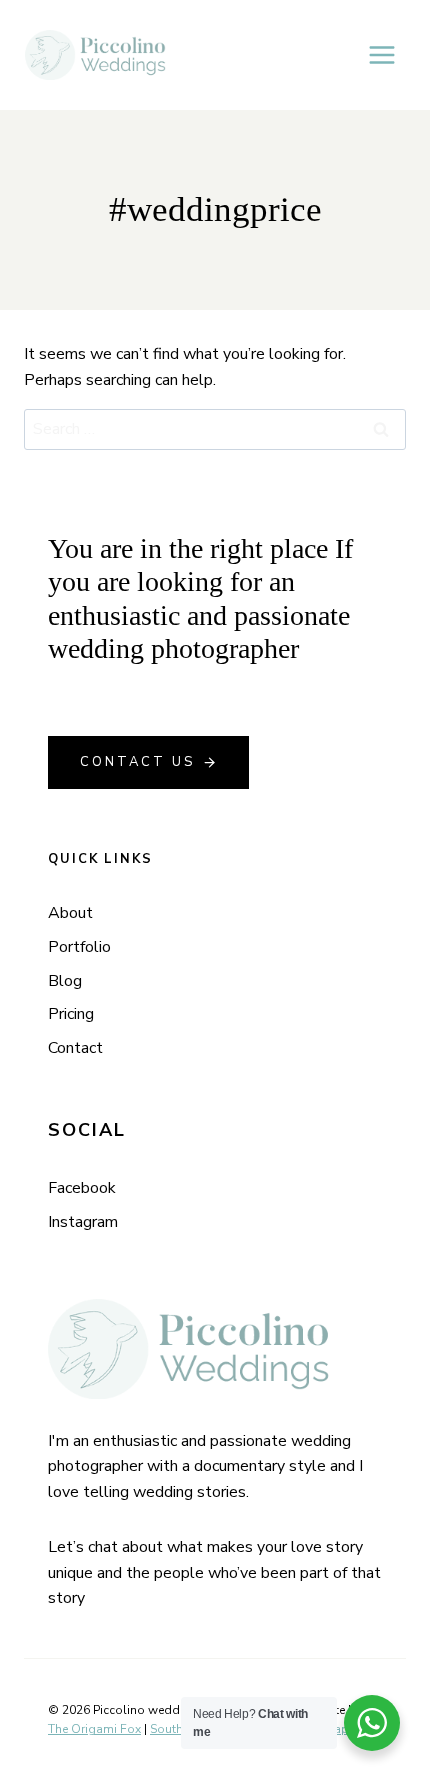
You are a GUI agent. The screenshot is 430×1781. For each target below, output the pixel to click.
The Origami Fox (94, 1729)
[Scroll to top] (412, 1269)
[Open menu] (381, 54)
